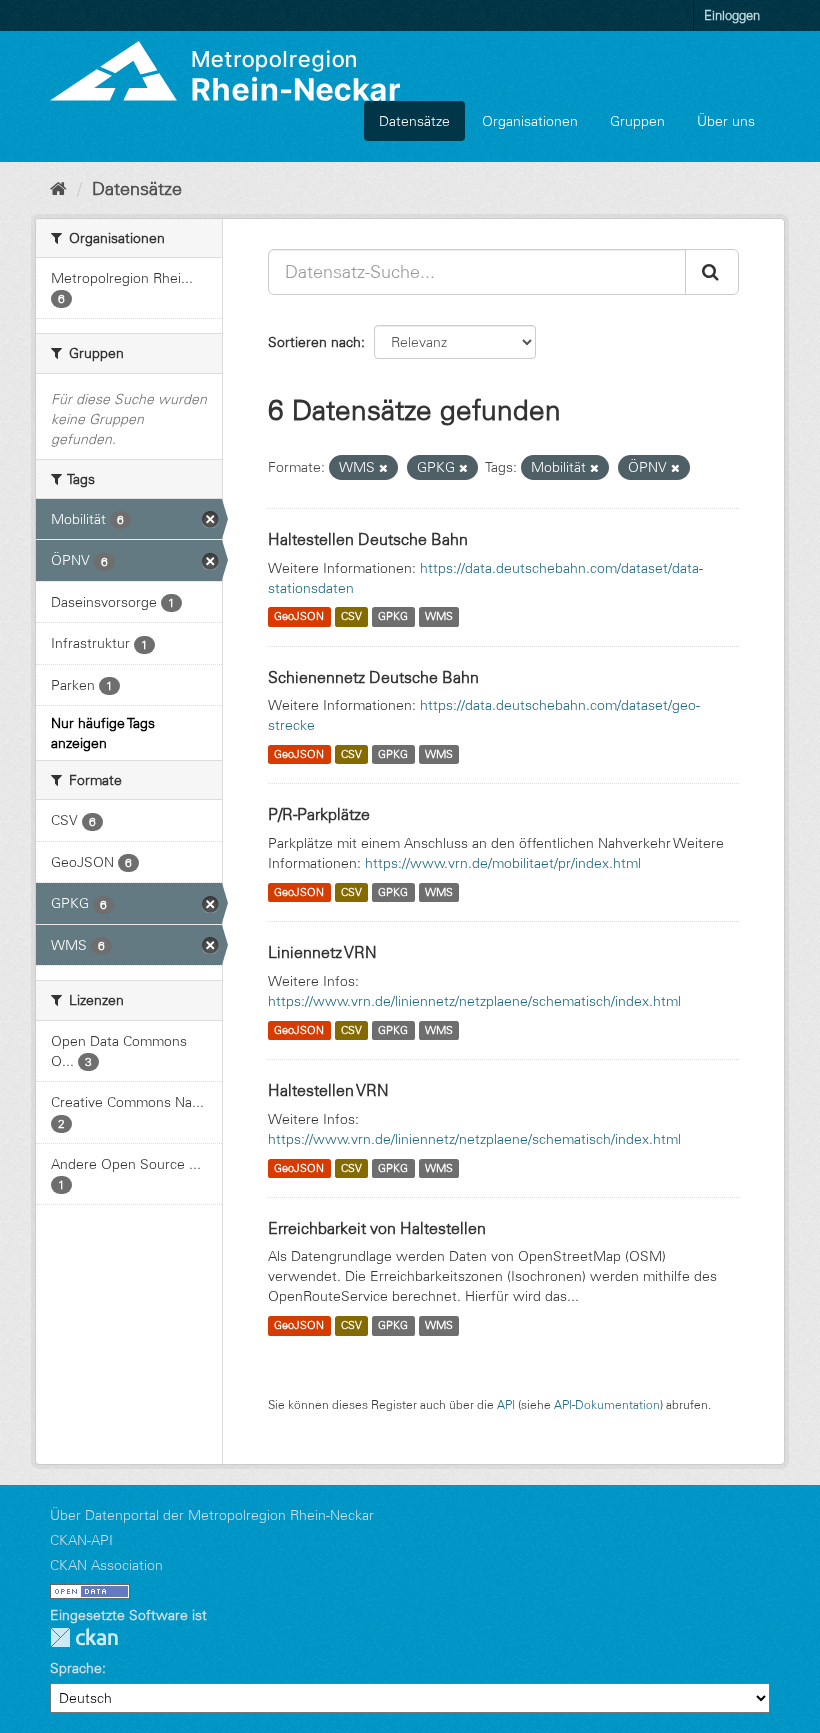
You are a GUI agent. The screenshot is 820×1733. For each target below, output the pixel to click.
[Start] (58, 189)
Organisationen (530, 121)
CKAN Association (106, 1565)
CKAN (84, 1637)
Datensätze (414, 121)
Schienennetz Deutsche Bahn (373, 677)
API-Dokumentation (607, 1404)
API (506, 1404)
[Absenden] (712, 272)
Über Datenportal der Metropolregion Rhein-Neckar (212, 1515)
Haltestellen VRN (328, 1090)
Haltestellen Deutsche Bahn (368, 539)
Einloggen (732, 15)
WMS (439, 617)
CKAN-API (81, 1540)
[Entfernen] (383, 468)
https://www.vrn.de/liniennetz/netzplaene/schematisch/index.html (474, 1001)
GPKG (393, 617)
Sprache (76, 1668)
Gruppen (637, 121)
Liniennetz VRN (322, 952)
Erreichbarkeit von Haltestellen (377, 1228)
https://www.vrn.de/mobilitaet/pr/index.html (503, 863)
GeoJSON (299, 617)
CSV (351, 617)
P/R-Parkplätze (319, 814)
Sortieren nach (314, 342)
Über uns (726, 121)
